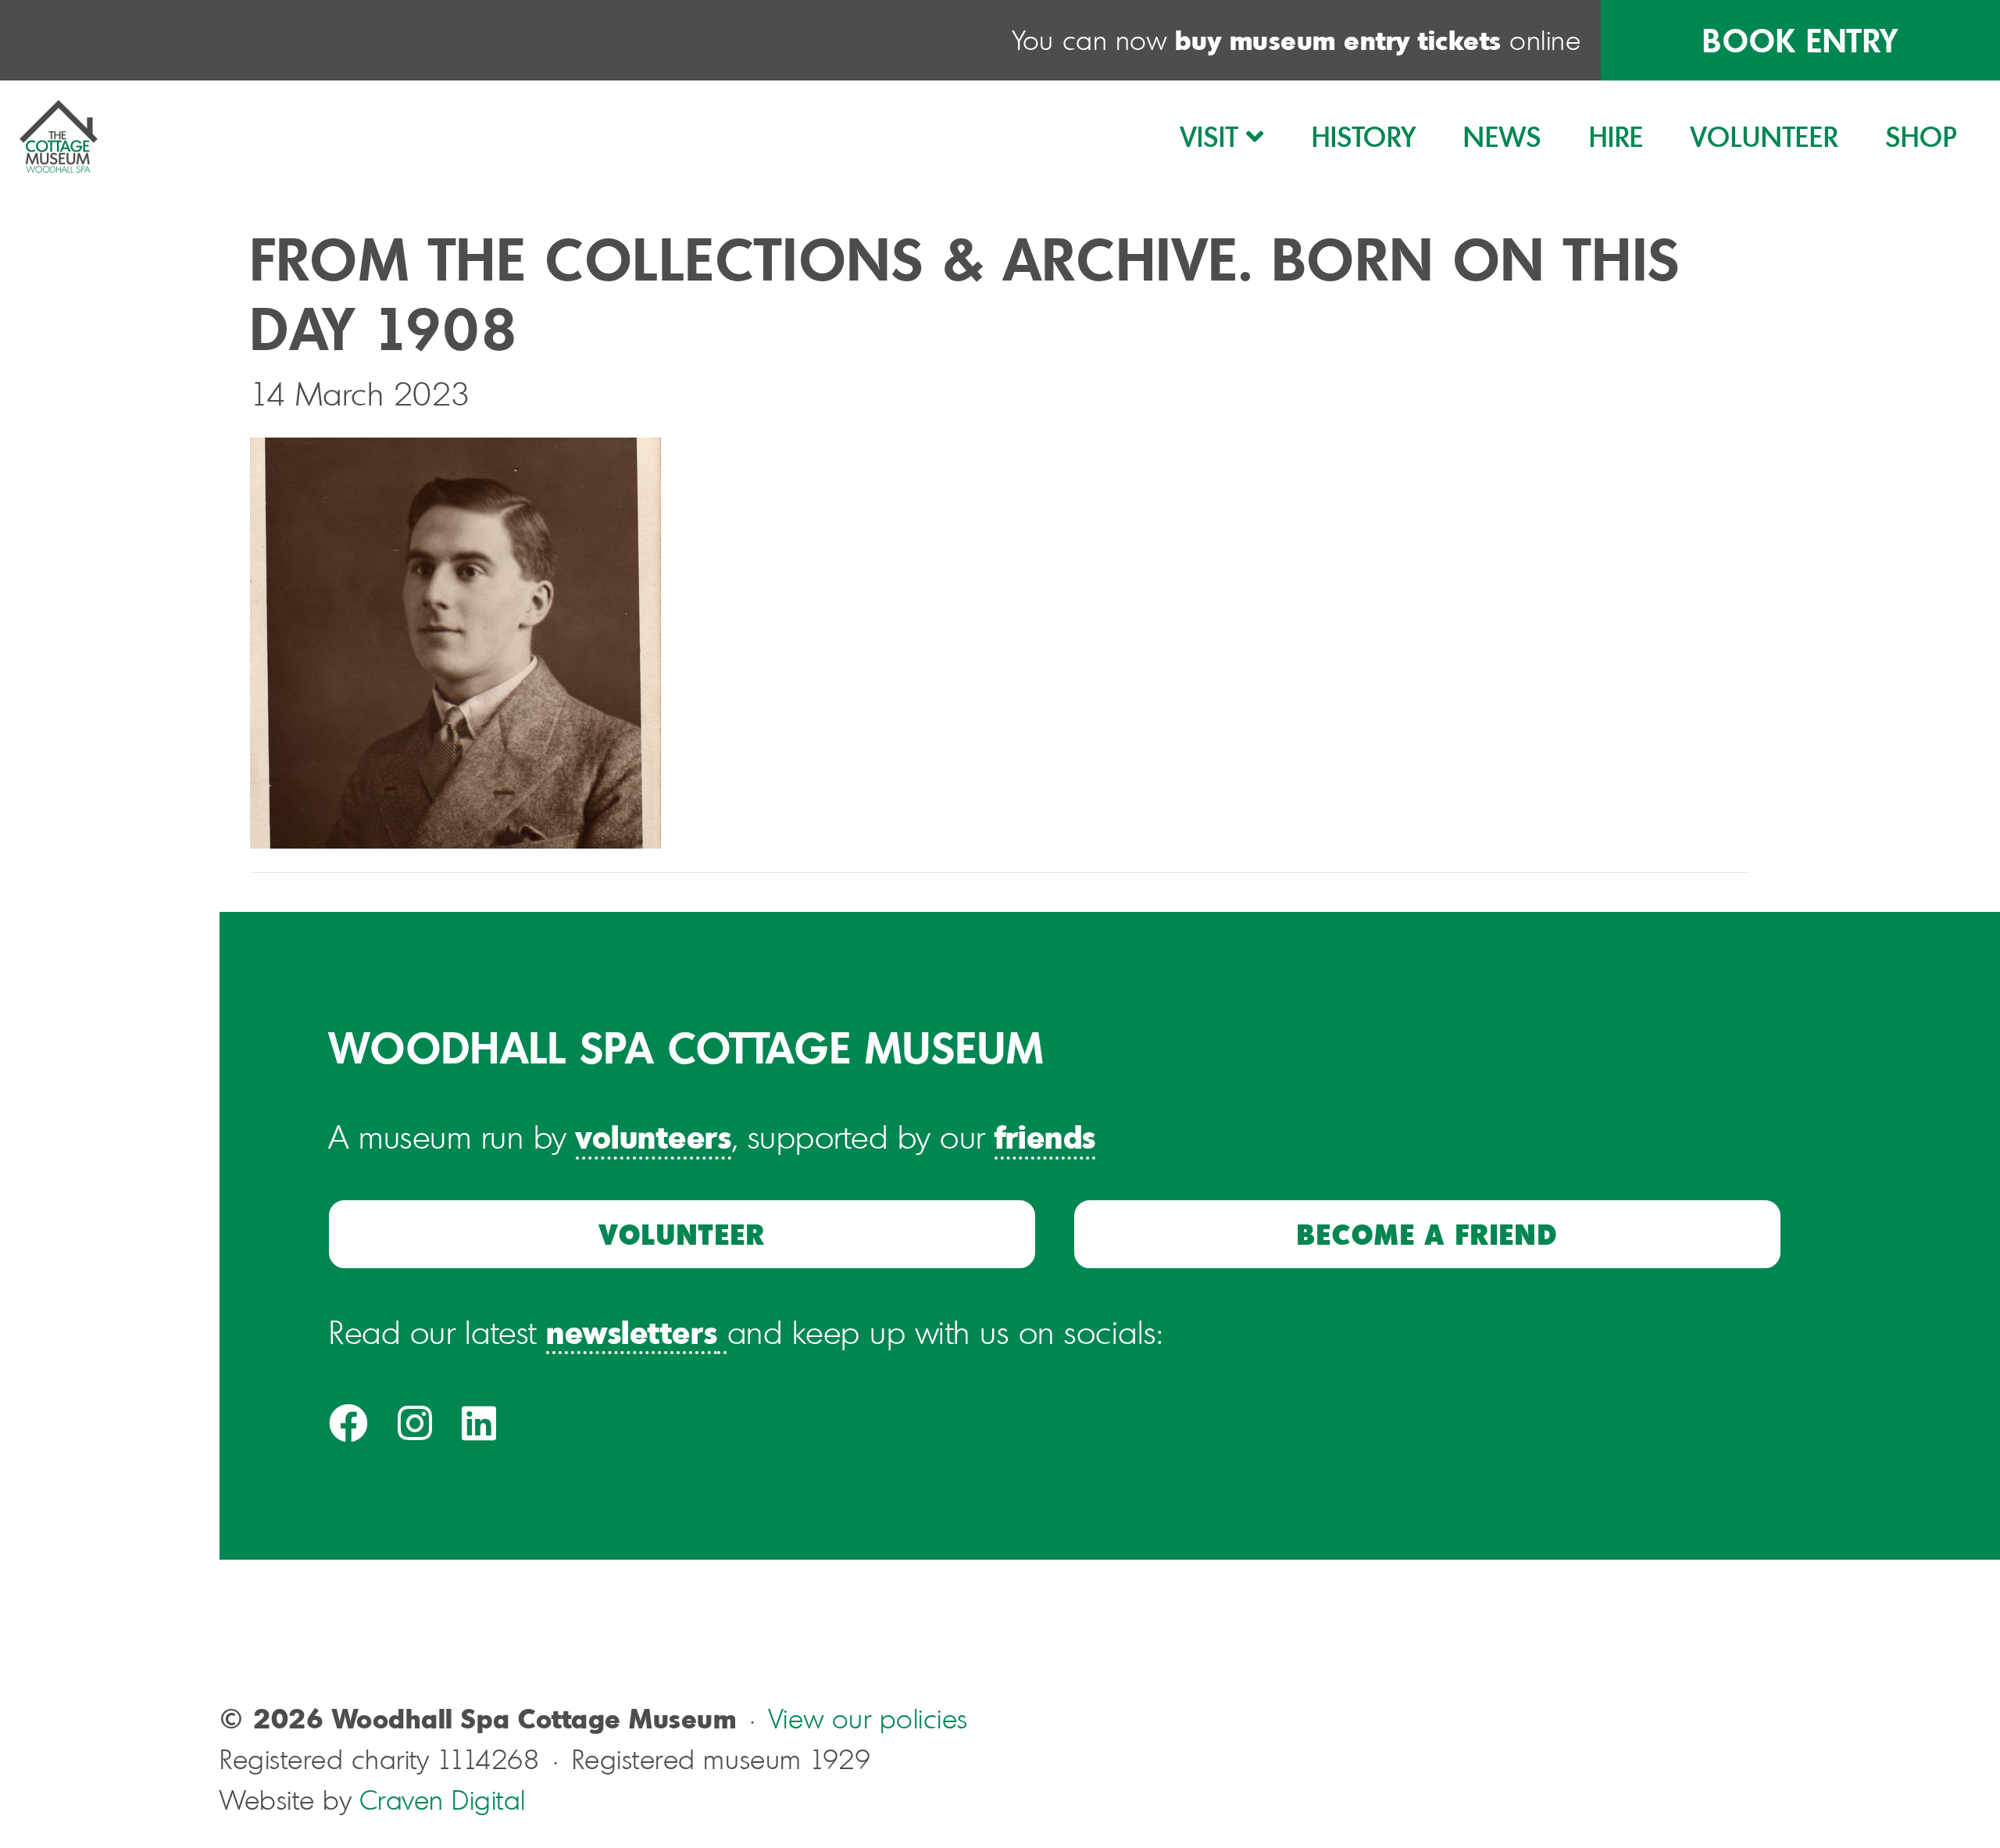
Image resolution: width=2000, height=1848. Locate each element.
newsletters (632, 1331)
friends (1045, 1136)
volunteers (654, 1136)
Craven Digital (443, 1800)
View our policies (868, 1719)
